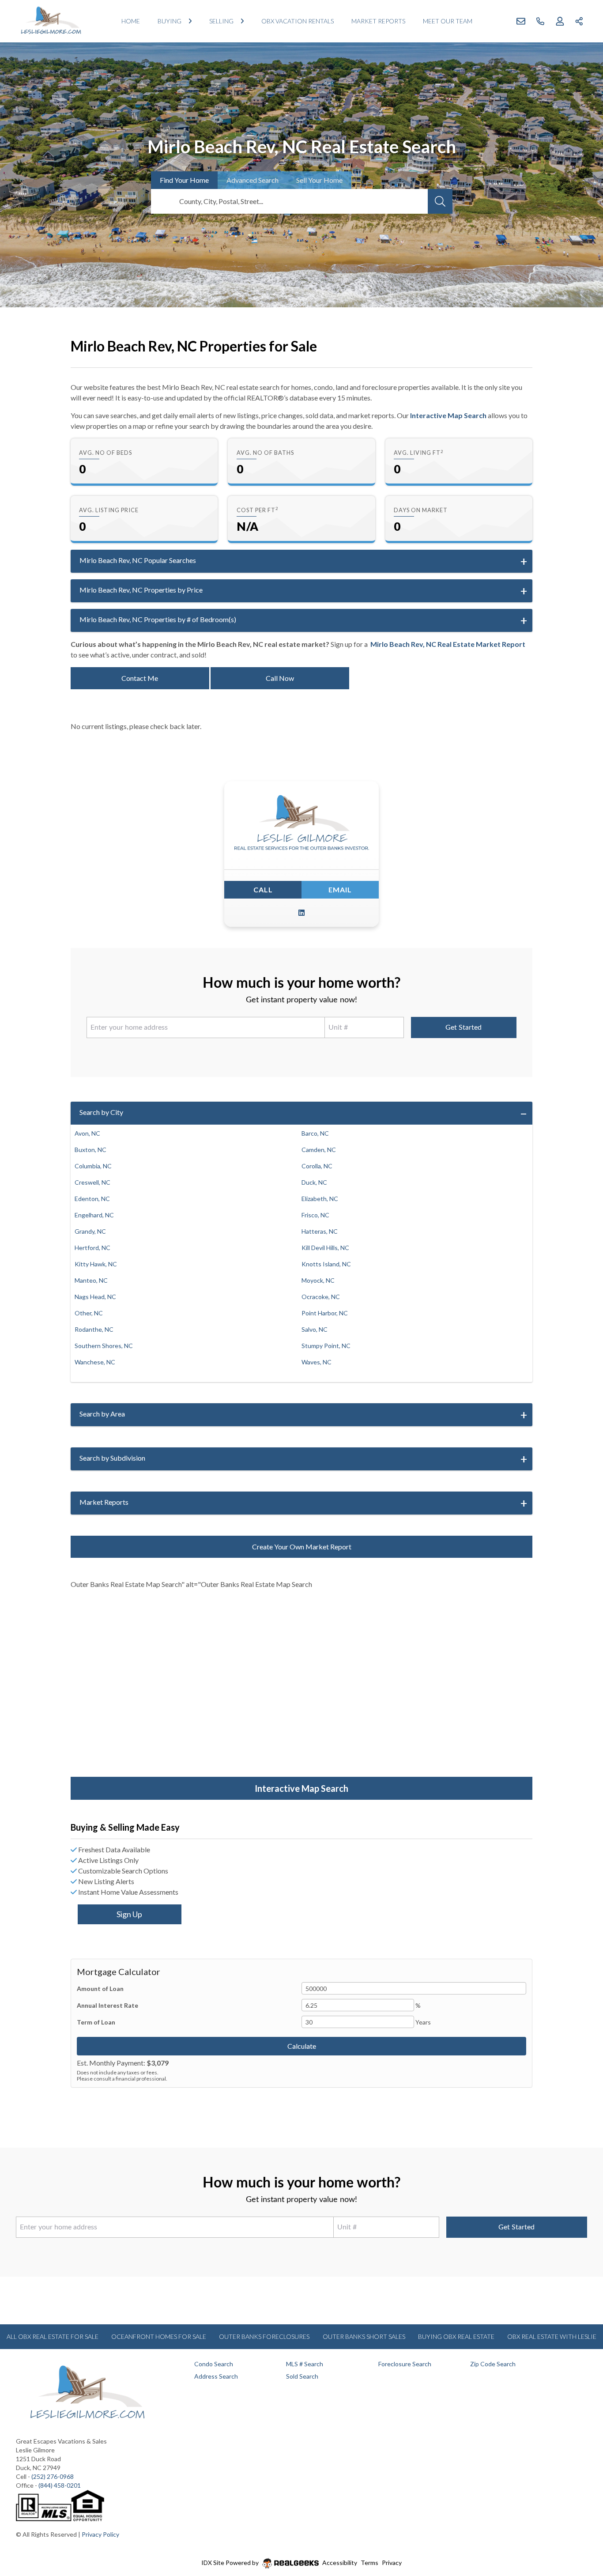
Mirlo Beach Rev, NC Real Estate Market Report (448, 644)
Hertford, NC (92, 1248)
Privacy (392, 2563)
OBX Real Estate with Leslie (552, 2336)
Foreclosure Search (405, 2364)
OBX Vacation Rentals (298, 21)
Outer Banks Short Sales (364, 2336)
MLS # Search (305, 2364)
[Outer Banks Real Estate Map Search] (301, 1689)
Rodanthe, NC (94, 1329)
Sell (319, 180)
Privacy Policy (100, 2534)
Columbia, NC (93, 1166)
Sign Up (129, 1914)
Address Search (216, 2376)
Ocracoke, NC (321, 1297)
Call (263, 890)
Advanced (253, 180)
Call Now (280, 678)
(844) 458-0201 (60, 2485)
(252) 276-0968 (53, 2476)
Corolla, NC (317, 1166)
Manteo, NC (91, 1280)
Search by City (101, 1112)
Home (131, 21)
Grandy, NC (90, 1231)
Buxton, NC (90, 1150)
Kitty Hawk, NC (96, 1264)
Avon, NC (87, 1133)
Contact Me (140, 678)
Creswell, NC (92, 1182)
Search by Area (102, 1414)
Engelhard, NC (94, 1215)
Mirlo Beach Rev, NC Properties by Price (141, 590)
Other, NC (89, 1313)
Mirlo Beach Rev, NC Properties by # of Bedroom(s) (158, 619)
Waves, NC (317, 1362)
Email (340, 890)
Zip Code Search (493, 2364)
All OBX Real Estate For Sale (53, 2336)
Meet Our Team (448, 21)
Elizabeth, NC (320, 1199)
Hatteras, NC (320, 1231)
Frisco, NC (315, 1215)
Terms (369, 2563)
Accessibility (340, 2563)
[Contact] (579, 2508)
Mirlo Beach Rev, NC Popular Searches (138, 560)
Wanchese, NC (95, 1362)
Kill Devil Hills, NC (325, 1248)
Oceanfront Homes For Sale (159, 2336)
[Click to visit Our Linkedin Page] (301, 913)
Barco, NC (315, 1133)
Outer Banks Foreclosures (264, 2336)
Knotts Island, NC (326, 1264)
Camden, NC (319, 1150)
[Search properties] (440, 201)
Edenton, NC (92, 1199)
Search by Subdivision (112, 1458)
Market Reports (378, 21)
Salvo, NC (315, 1329)
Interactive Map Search (448, 415)
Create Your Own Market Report (302, 1547)
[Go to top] (580, 2528)
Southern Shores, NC (104, 1346)
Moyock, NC (318, 1280)
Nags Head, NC (95, 1297)
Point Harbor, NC (325, 1313)
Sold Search (302, 2376)
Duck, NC (314, 1182)
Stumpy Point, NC (326, 1346)
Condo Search (214, 2364)
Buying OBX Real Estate (456, 2336)
